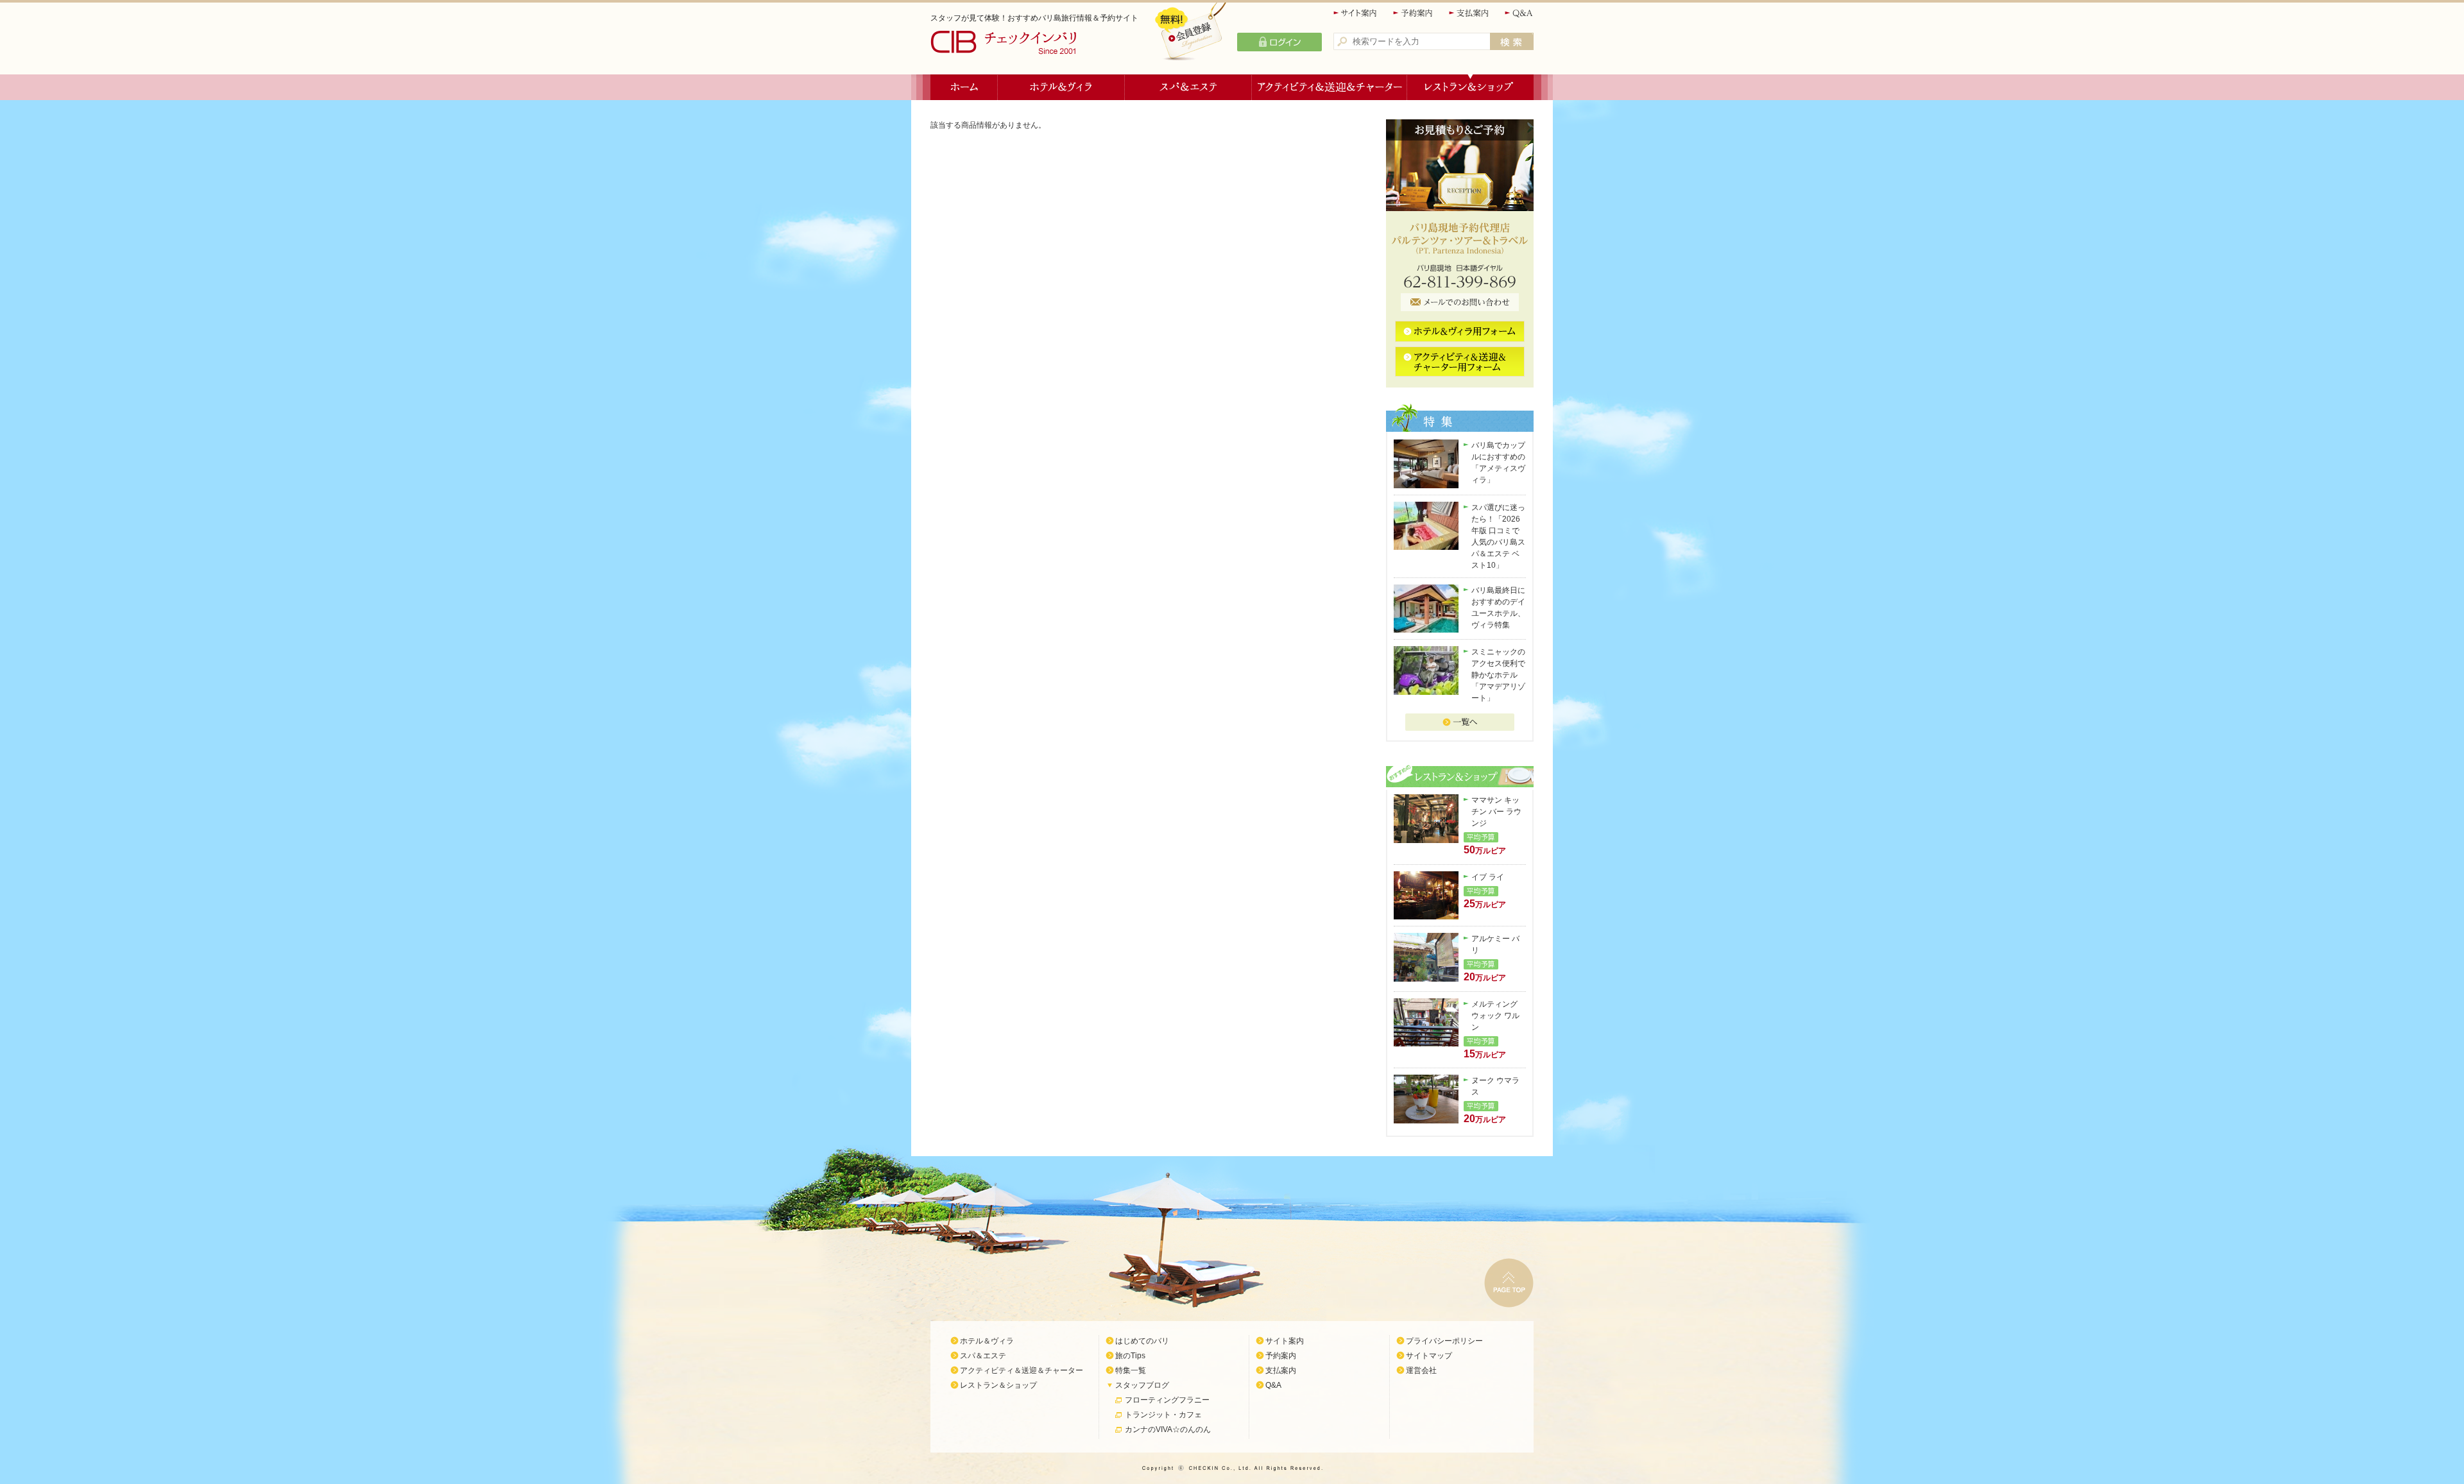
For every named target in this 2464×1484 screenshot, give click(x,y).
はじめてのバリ (1142, 1341)
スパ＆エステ (1188, 87)
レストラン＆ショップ (1470, 87)
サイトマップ (1429, 1356)
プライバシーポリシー (1444, 1341)
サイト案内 (1356, 13)
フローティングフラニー (1167, 1400)
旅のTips (1130, 1356)
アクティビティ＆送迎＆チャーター (1330, 87)
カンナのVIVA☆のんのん (1168, 1429)
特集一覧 (1131, 1370)
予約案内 (1414, 13)
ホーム (964, 87)
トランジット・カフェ (1163, 1415)
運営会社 (1421, 1370)
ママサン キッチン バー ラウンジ (1496, 812)
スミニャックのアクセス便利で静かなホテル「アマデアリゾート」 (1498, 675)
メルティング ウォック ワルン (1495, 1016)
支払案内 (1469, 13)
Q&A (1519, 13)
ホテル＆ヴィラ (1061, 87)
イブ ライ (1488, 877)
